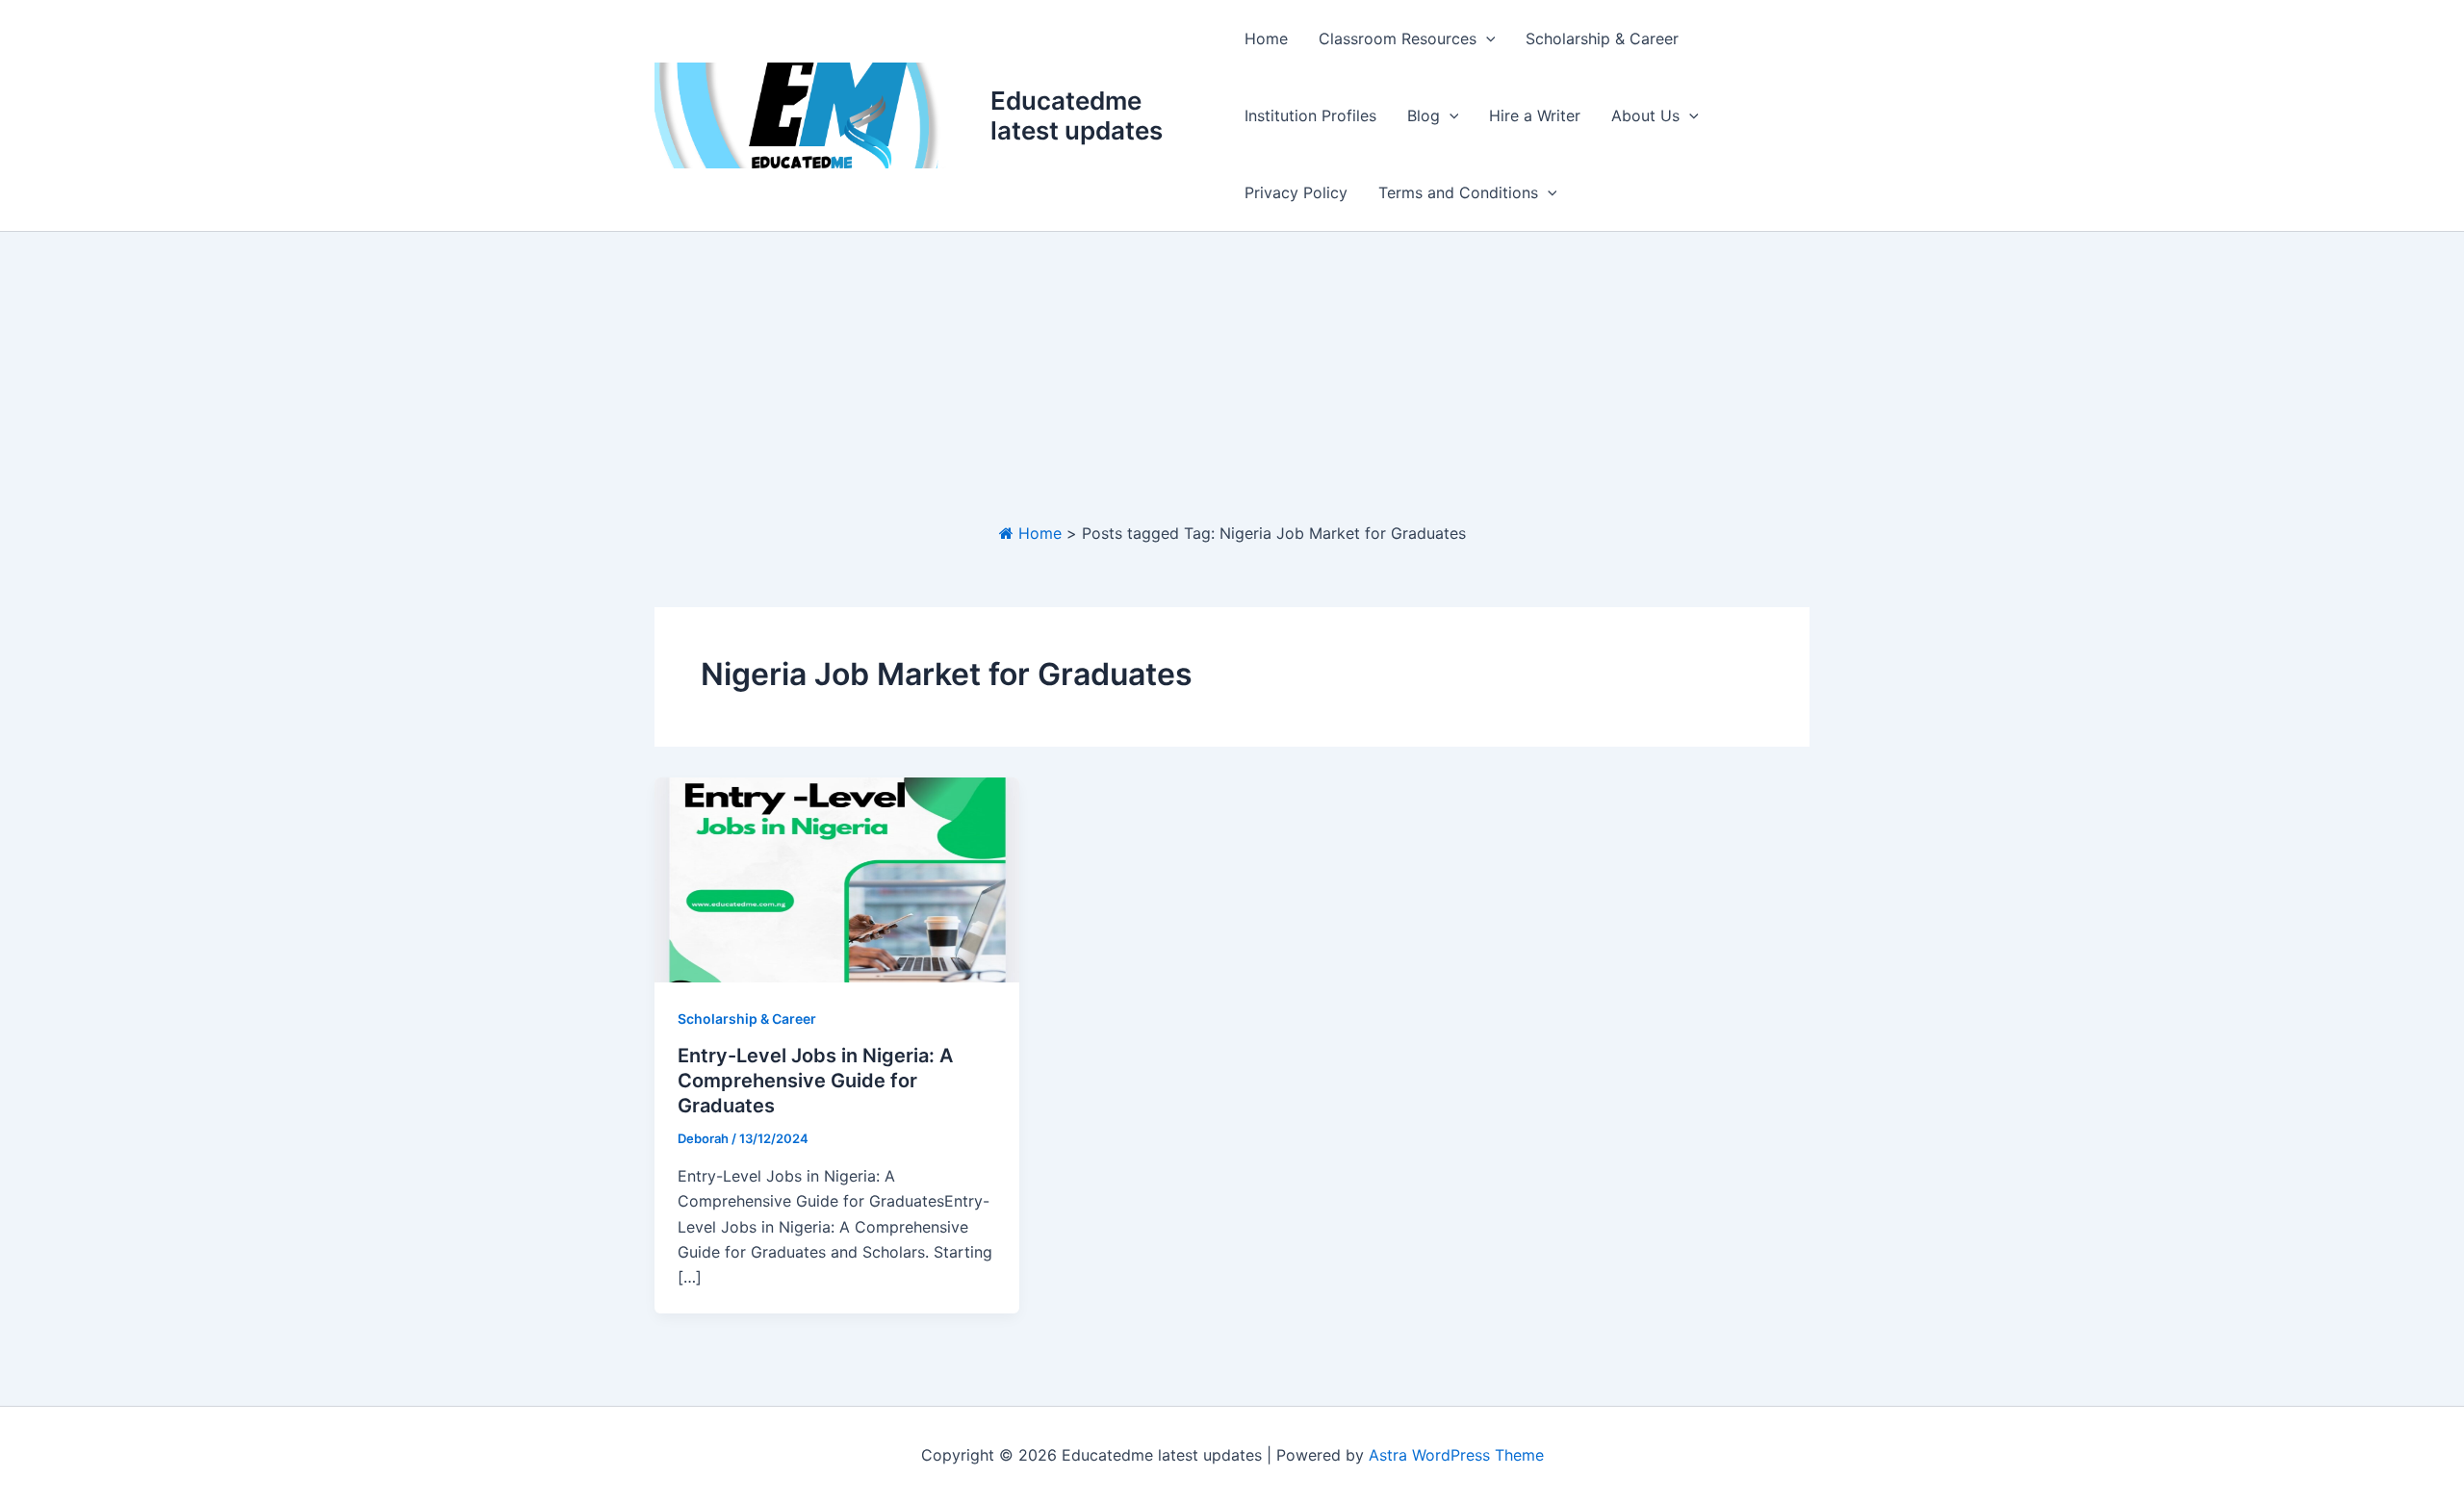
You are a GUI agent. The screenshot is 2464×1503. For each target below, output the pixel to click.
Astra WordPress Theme (1456, 1455)
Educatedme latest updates (1077, 115)
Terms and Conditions (1458, 192)
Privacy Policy (1296, 192)
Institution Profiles (1310, 115)
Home (1266, 38)
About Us (1645, 115)
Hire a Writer (1535, 115)
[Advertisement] (1232, 376)
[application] (1486, 38)
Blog (1424, 115)
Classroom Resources (1398, 38)
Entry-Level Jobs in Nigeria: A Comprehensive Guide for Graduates (815, 1081)
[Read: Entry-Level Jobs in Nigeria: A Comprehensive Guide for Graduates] (837, 879)
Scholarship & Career (1602, 38)
